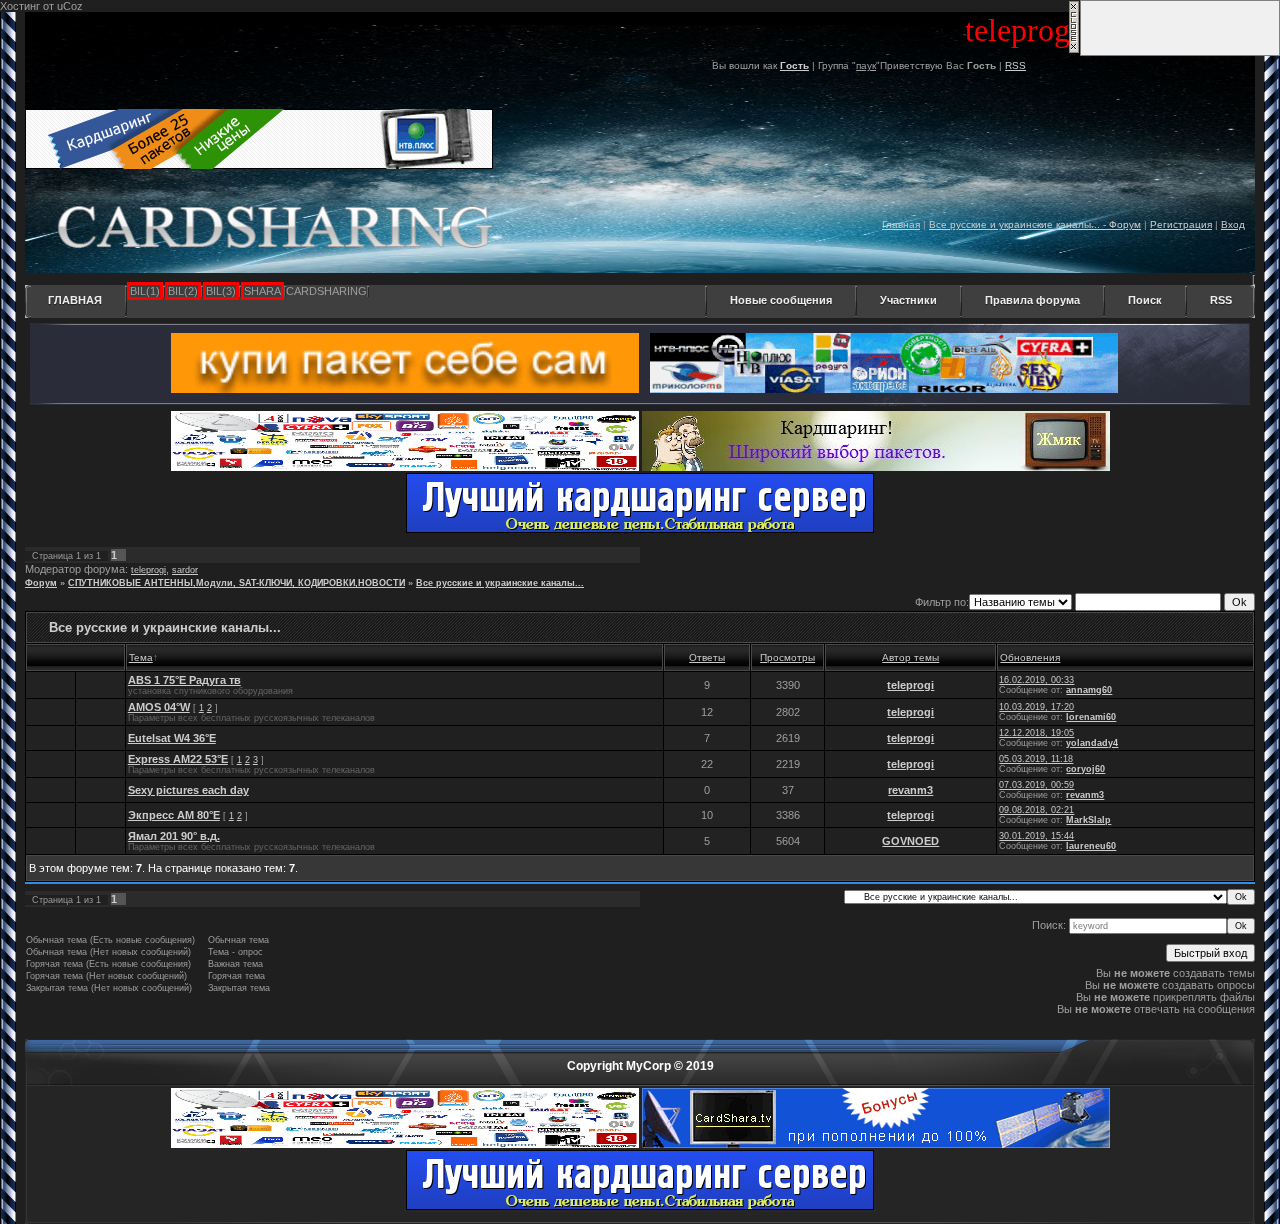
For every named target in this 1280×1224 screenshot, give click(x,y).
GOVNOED (910, 841)
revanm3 (910, 790)
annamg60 (1089, 690)
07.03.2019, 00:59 (1036, 785)
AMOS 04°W (159, 707)
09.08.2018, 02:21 (1036, 810)
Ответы (707, 657)
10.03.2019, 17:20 (1036, 707)
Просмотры (787, 657)
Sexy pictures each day (188, 790)
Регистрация (1181, 224)
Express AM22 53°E (178, 759)
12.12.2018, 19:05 (1036, 733)
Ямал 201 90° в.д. (174, 836)
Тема (141, 657)
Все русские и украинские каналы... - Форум (1035, 224)
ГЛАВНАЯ (75, 300)
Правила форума (1032, 300)
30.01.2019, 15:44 (1036, 836)
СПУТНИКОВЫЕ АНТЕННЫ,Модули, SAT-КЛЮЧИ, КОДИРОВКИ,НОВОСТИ (236, 583)
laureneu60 (1091, 846)
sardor (185, 570)
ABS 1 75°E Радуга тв (184, 680)
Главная (901, 224)
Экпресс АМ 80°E (174, 815)
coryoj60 (1085, 769)
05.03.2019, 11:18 (1036, 759)
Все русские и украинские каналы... (500, 583)
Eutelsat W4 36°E (172, 738)
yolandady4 (1092, 743)
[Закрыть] (1074, 50)
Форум (41, 583)
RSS (1015, 65)
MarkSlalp (1088, 820)
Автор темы (910, 657)
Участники (908, 300)
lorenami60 (1091, 717)
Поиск (1145, 300)
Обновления (1030, 657)
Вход (1233, 224)
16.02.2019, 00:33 (1036, 680)
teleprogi (148, 570)
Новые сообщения (781, 300)
